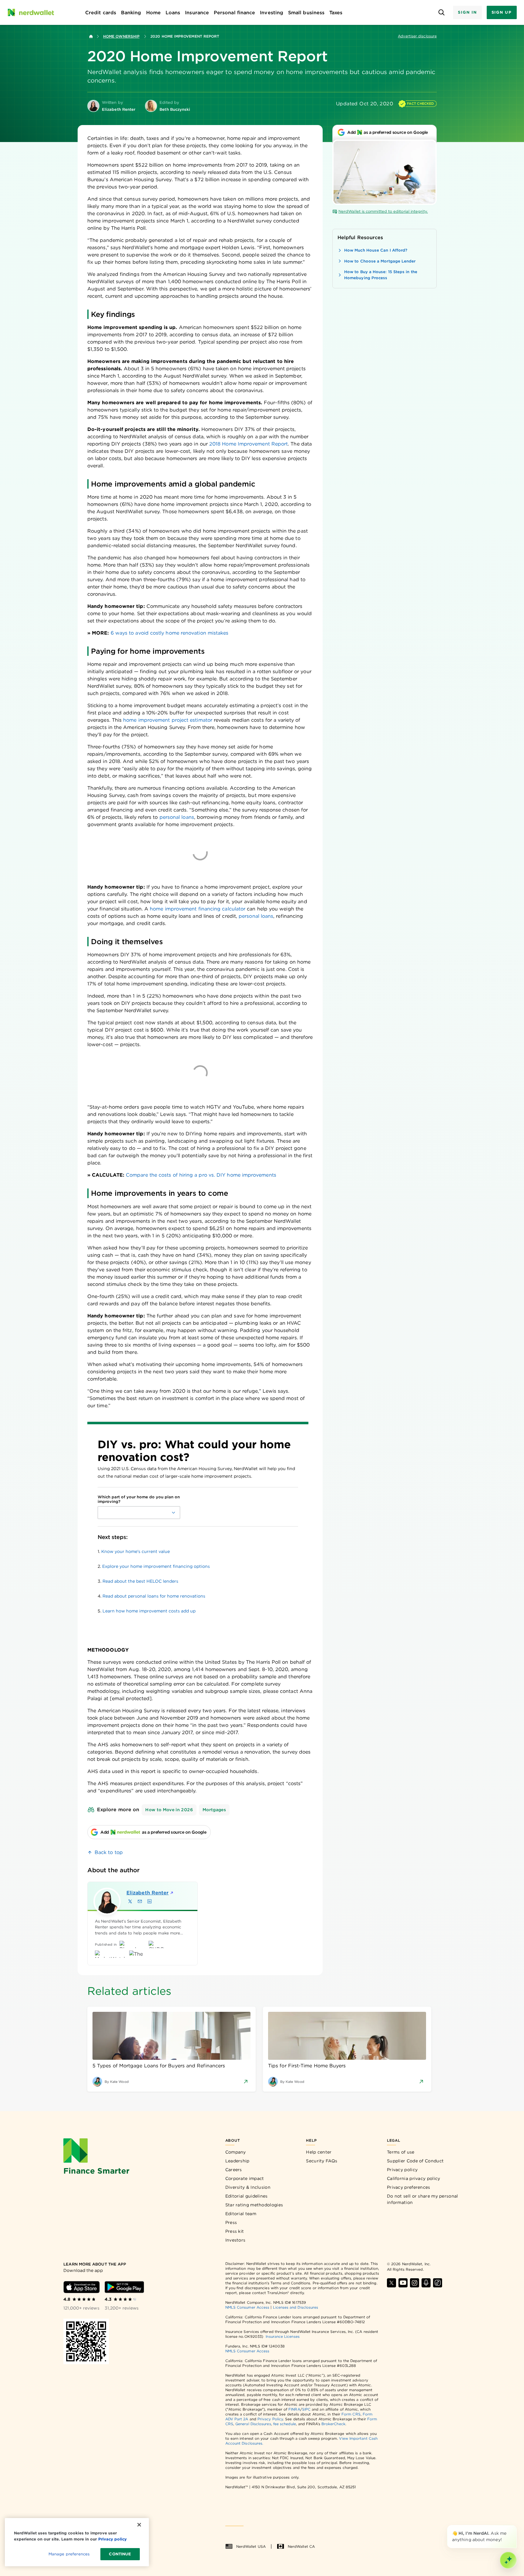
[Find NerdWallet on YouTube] (403, 2283)
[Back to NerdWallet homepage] (91, 36)
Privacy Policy (270, 2419)
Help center (319, 2152)
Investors (235, 2240)
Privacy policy (402, 2170)
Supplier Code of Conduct (415, 2161)
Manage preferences (69, 2554)
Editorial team (241, 2214)
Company (236, 2152)
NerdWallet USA (251, 2546)
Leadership (237, 2161)
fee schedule (285, 2424)
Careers (234, 2170)
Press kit (235, 2231)
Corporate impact (245, 2178)
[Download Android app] (124, 2287)
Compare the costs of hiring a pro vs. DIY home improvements (201, 1175)
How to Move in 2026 (169, 1810)
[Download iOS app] (82, 2287)
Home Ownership (121, 36)
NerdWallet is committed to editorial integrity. (383, 211)
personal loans (177, 817)
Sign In (467, 12)
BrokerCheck (333, 2424)
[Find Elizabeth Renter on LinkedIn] (149, 1901)
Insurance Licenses (282, 2336)
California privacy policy (414, 2178)
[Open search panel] (441, 13)
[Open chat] (508, 2560)
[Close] (516, 2526)
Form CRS (351, 2414)
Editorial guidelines (247, 2196)
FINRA (294, 2409)
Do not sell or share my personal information (423, 2199)
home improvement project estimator (168, 720)
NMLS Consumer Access (247, 2307)
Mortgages (214, 1810)
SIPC (306, 2409)
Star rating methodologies (254, 2205)
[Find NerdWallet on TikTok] (438, 2283)
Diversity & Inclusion (248, 2187)
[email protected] (131, 1698)
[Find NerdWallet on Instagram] (415, 2283)
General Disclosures (253, 2424)
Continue (120, 2554)
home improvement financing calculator (198, 909)
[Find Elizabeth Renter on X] (130, 1901)
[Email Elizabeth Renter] (140, 1901)
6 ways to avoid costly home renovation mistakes (170, 633)
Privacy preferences (409, 2187)
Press (231, 2222)
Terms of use (401, 2152)
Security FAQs (322, 2161)
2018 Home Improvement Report (249, 444)
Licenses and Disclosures (296, 2307)
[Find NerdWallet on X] (391, 2283)
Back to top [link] (109, 1852)
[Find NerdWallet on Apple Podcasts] (426, 2283)
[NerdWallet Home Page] (31, 12)
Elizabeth (148, 1893)
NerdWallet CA (301, 2546)
